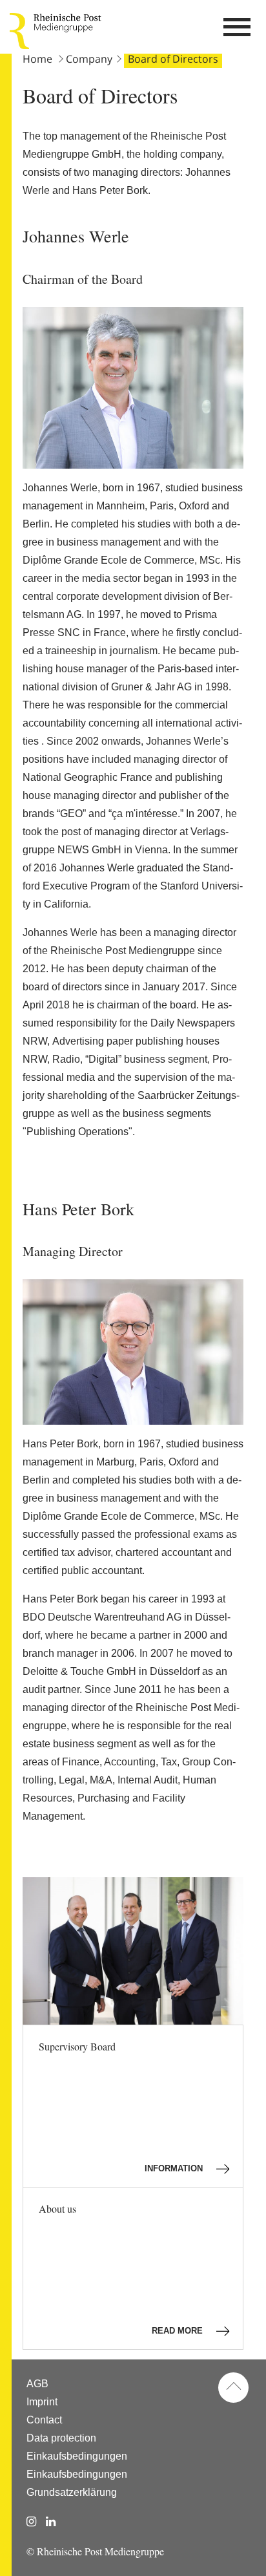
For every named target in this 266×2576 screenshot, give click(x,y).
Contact (44, 2420)
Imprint (42, 2402)
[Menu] (237, 31)
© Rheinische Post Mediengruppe (95, 2551)
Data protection (61, 2438)
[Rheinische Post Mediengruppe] (19, 31)
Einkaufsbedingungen (77, 2456)
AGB (37, 2384)
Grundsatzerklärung (72, 2492)
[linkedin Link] (51, 2522)
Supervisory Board (122, 2106)
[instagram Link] (31, 2522)
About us (122, 2269)
